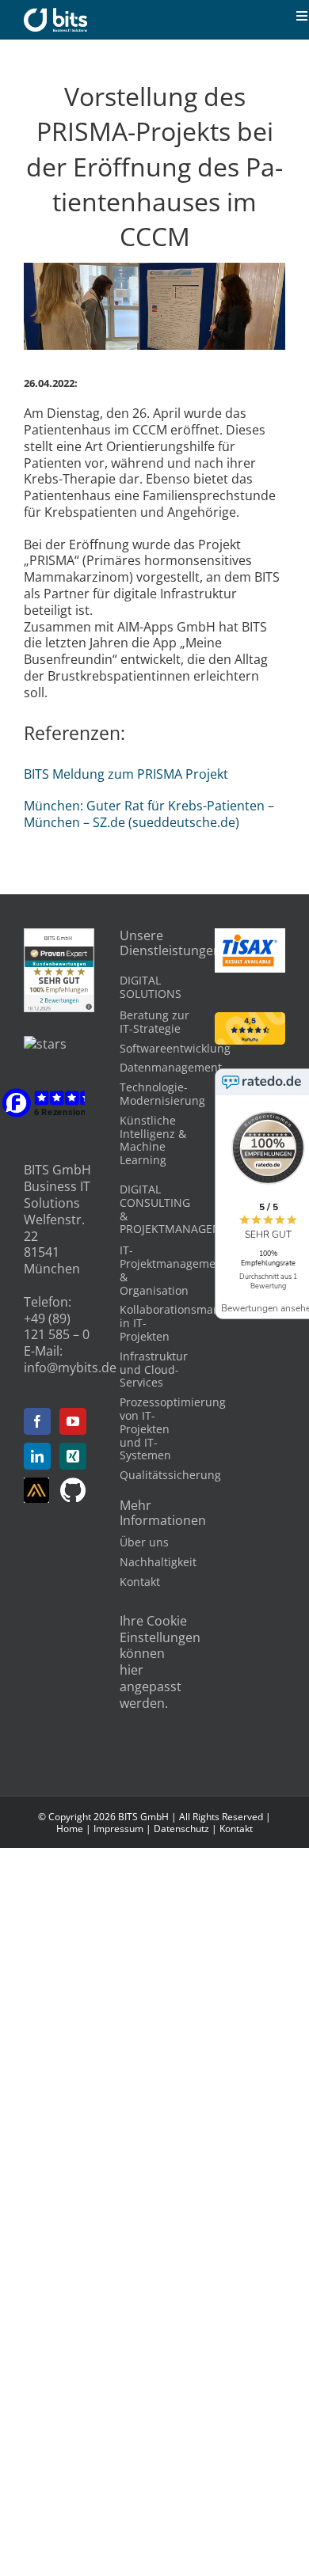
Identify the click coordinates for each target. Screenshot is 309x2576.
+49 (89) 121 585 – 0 (57, 1327)
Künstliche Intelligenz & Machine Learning (153, 1140)
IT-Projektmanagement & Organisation (173, 1270)
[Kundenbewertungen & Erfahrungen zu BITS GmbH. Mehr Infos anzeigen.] (59, 936)
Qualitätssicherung (170, 1475)
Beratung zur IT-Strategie (154, 1022)
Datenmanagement (171, 1067)
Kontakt (140, 1582)
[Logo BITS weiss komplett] (55, 14)
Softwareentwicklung (175, 1048)
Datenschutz (181, 1829)
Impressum (118, 1829)
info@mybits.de (70, 1368)
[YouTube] (73, 1421)
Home (70, 1829)
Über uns (144, 1542)
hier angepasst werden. (151, 1686)
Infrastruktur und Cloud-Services (154, 1370)
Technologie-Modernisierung (162, 1094)
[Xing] (73, 1456)
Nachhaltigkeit (158, 1562)
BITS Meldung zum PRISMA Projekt (126, 774)
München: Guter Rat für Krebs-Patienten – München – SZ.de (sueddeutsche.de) (149, 814)
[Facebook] (37, 1421)
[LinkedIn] (37, 1456)
